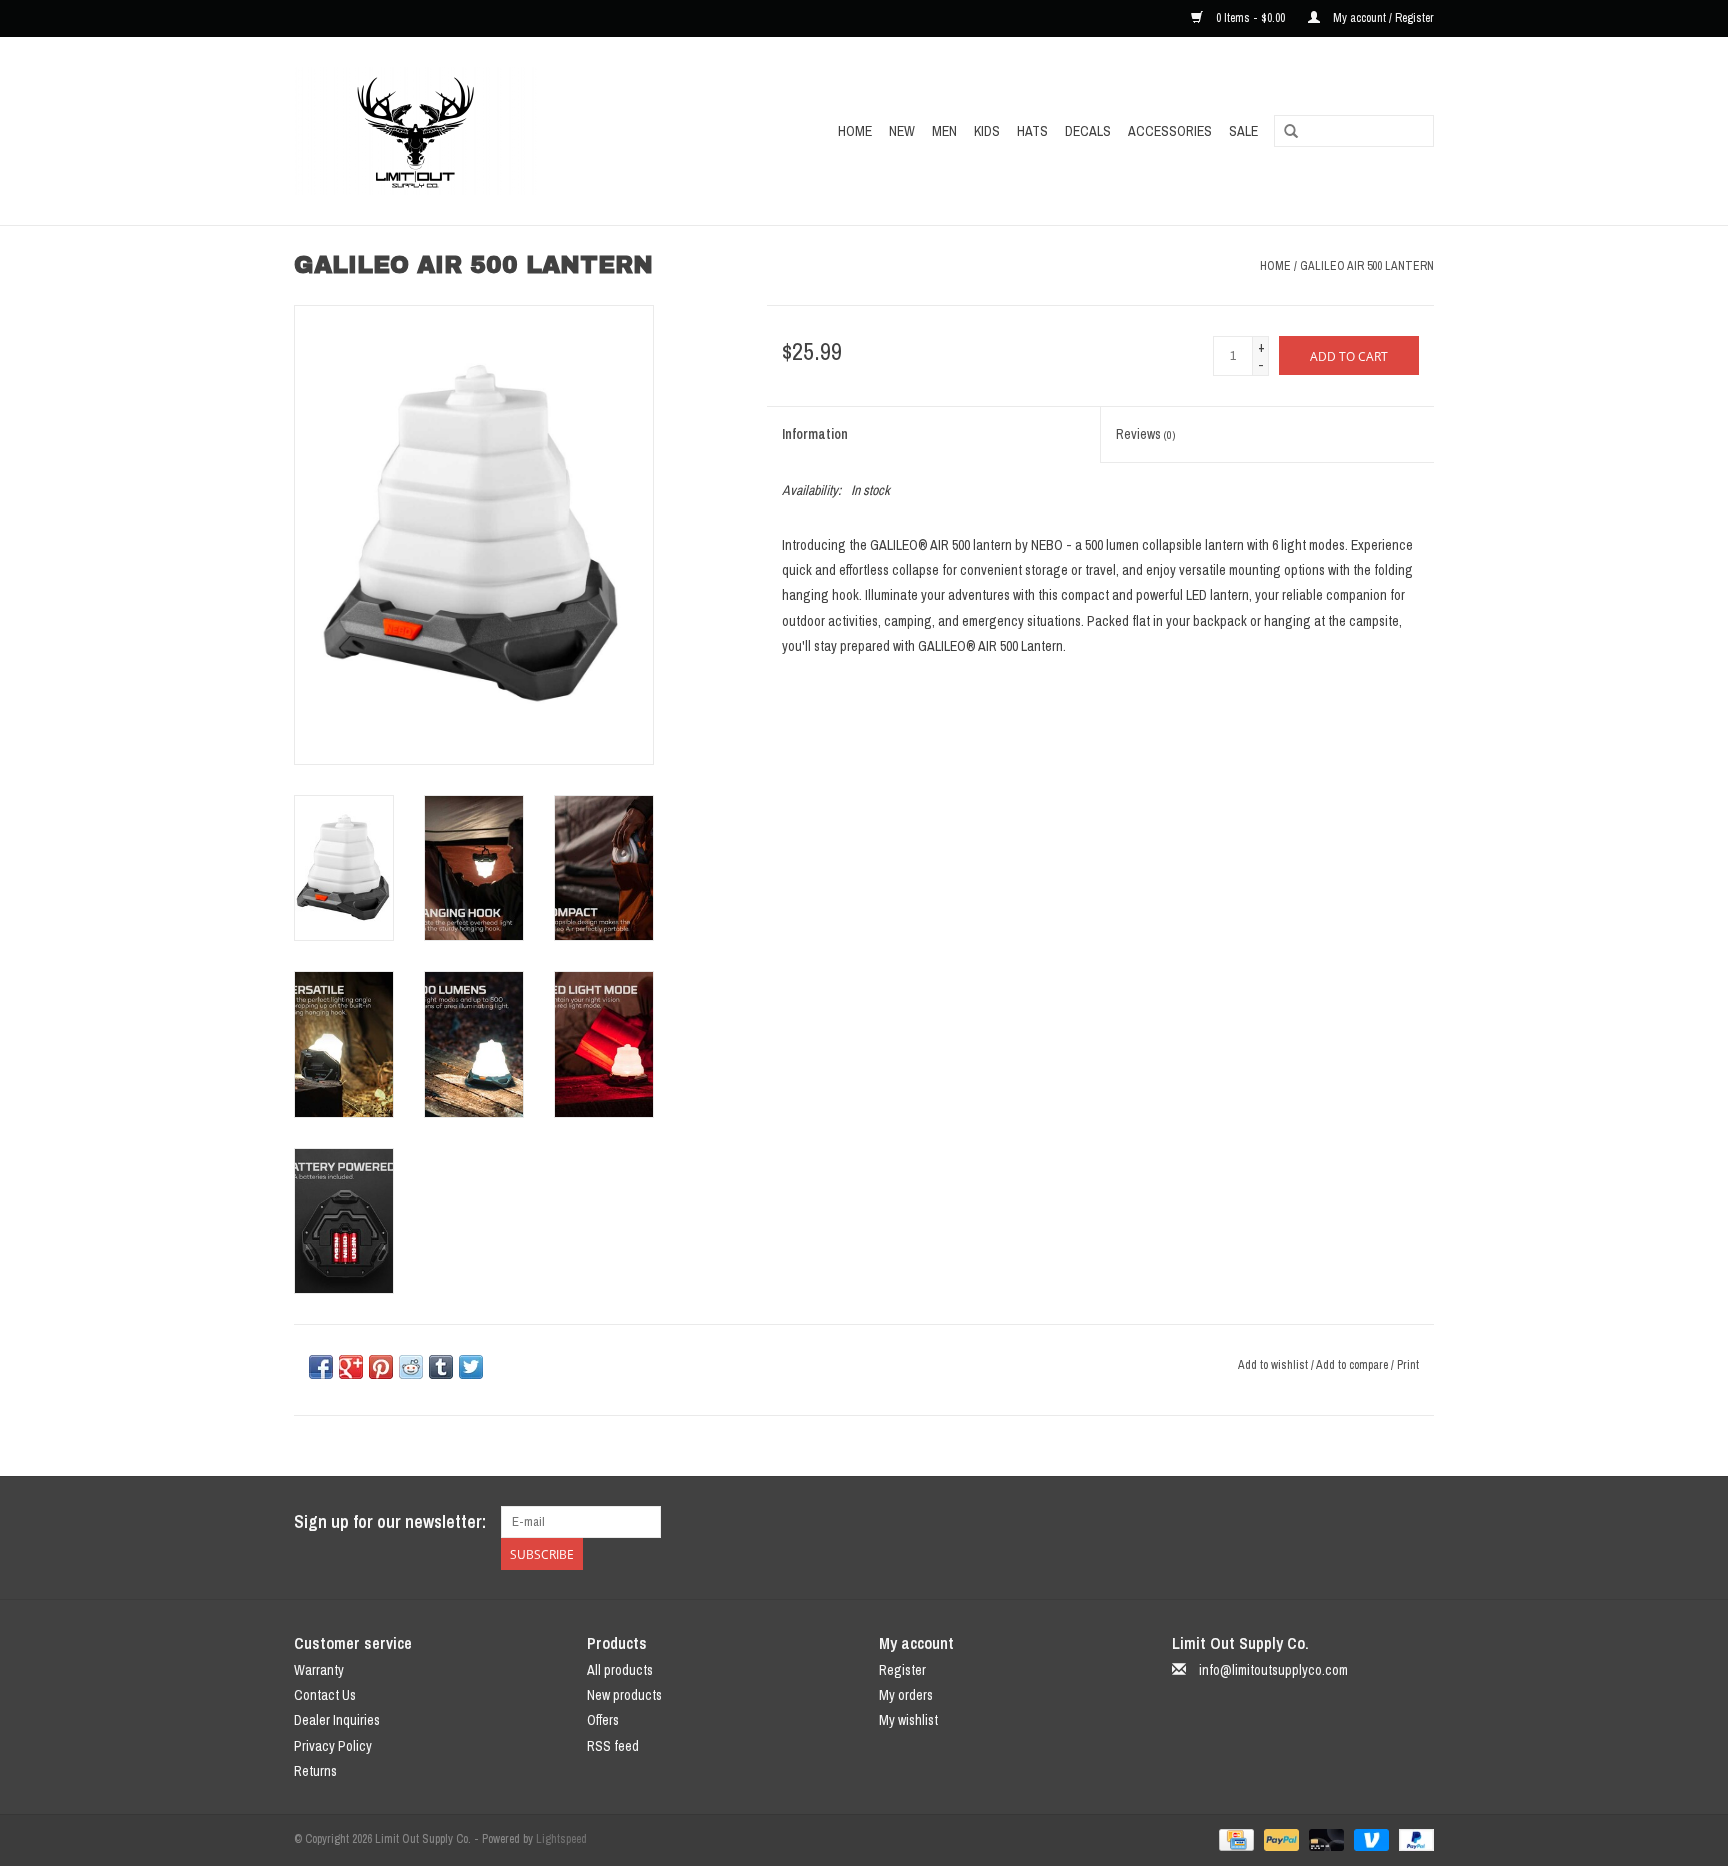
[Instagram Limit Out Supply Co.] (1418, 1522)
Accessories (1170, 131)
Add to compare (1353, 1365)
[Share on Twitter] (471, 1367)
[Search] (1291, 132)
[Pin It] (381, 1367)
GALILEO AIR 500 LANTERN (1367, 266)
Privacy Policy (333, 1746)
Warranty (319, 1670)
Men (944, 131)
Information (815, 434)
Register (902, 1670)
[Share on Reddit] (411, 1367)
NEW (902, 131)
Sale (1243, 131)
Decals (1088, 131)
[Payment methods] (1234, 1839)
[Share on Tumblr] (441, 1367)
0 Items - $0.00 (1250, 18)
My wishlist (908, 1720)
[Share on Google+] (351, 1367)
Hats (1032, 131)
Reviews (1145, 434)
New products (624, 1695)
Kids (987, 131)
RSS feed (613, 1746)
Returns (315, 1771)
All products (620, 1670)
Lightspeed (561, 1839)
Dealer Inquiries (337, 1720)
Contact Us (325, 1695)
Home (855, 131)
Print (1408, 1365)
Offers (603, 1720)
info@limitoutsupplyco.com (1273, 1670)
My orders (906, 1695)
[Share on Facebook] (321, 1367)
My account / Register (1382, 18)
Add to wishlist (1273, 1365)
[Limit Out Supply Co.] (459, 131)
